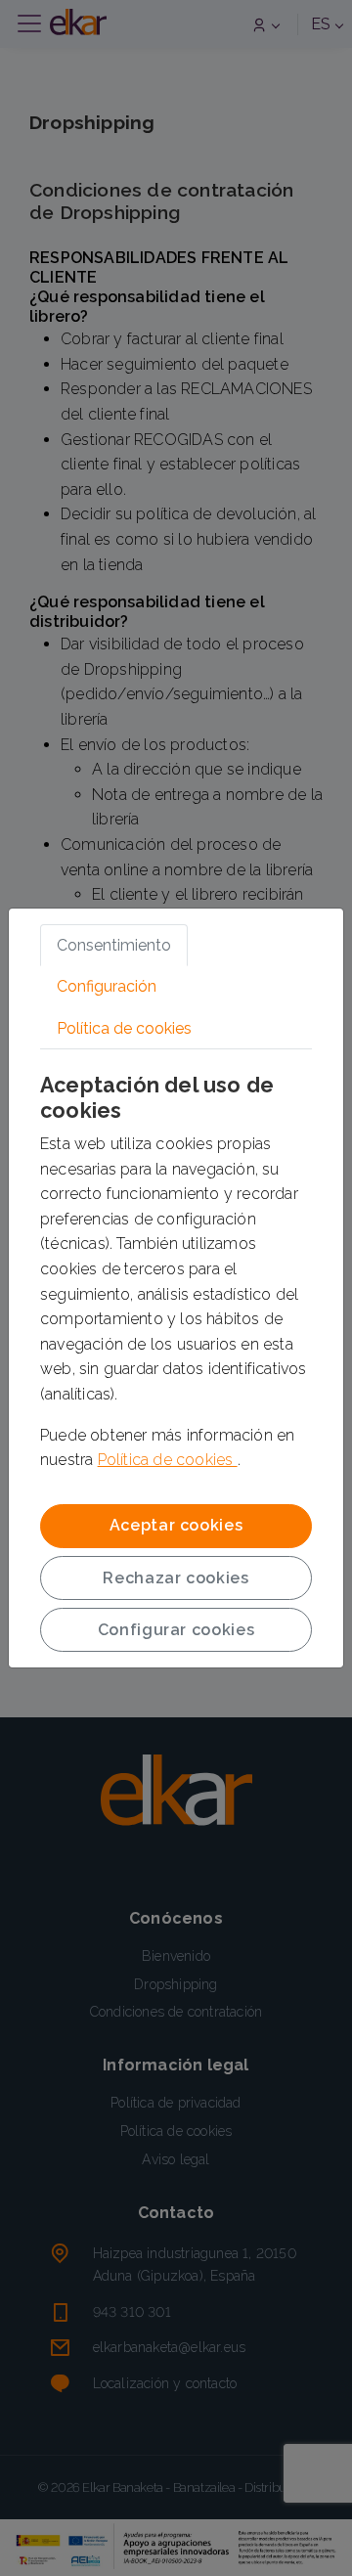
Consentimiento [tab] (114, 945)
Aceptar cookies (176, 1525)
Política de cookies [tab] (124, 1028)
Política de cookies (168, 1460)
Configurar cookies (176, 1630)
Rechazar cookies (176, 1578)
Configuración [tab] (107, 986)
